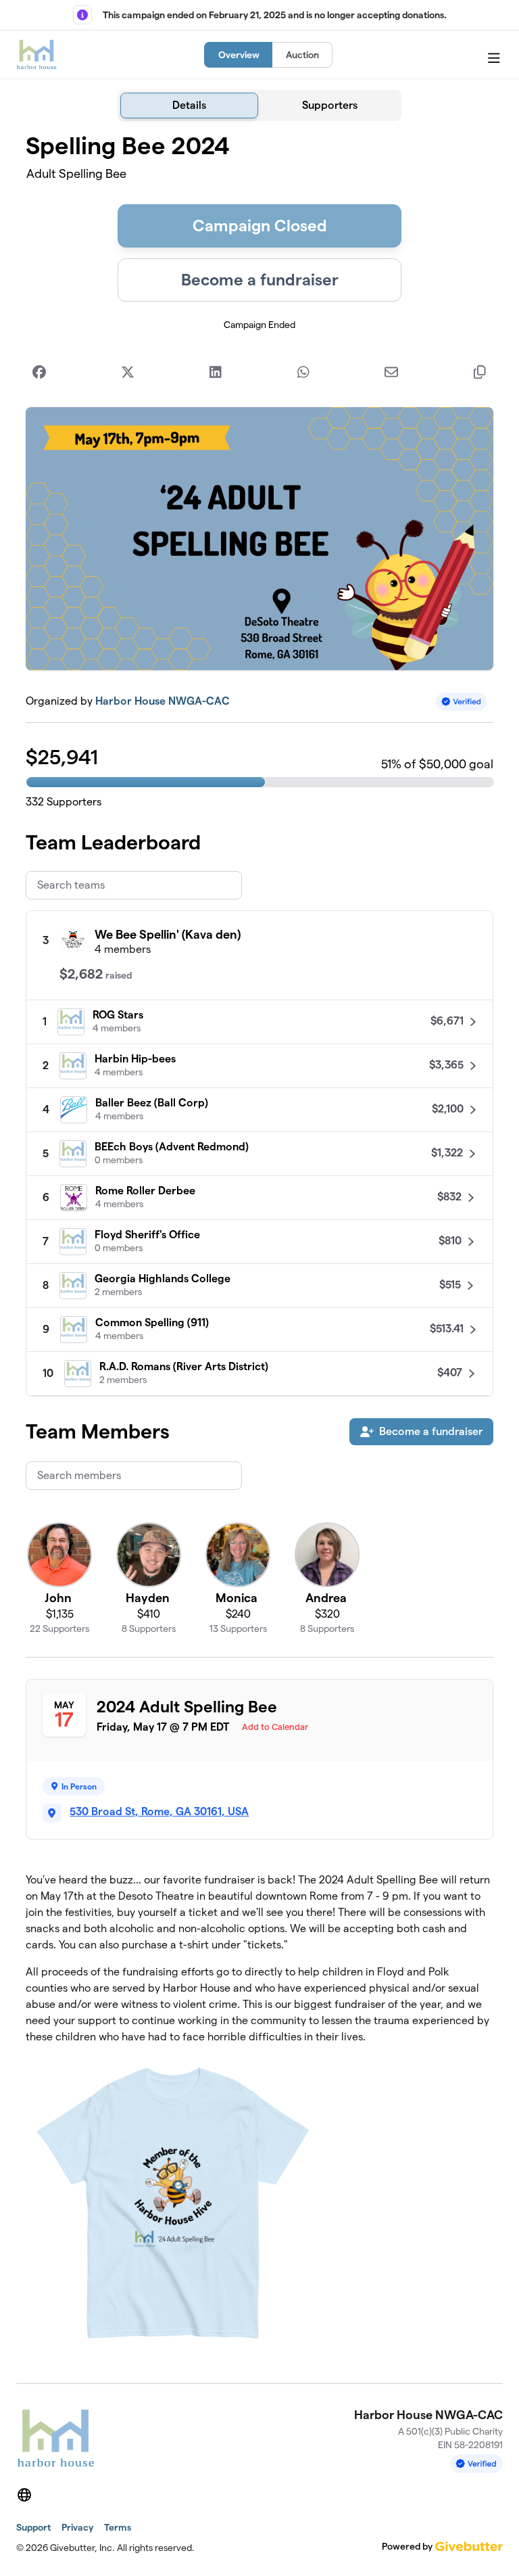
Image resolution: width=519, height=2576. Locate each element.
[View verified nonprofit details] (462, 702)
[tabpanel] (259, 1247)
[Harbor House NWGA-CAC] (36, 55)
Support (33, 2527)
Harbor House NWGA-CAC (163, 701)
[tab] (189, 106)
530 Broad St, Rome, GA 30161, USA (159, 1811)
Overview (239, 55)
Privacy (77, 2527)
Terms (118, 2527)
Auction (302, 55)
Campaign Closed (260, 226)
